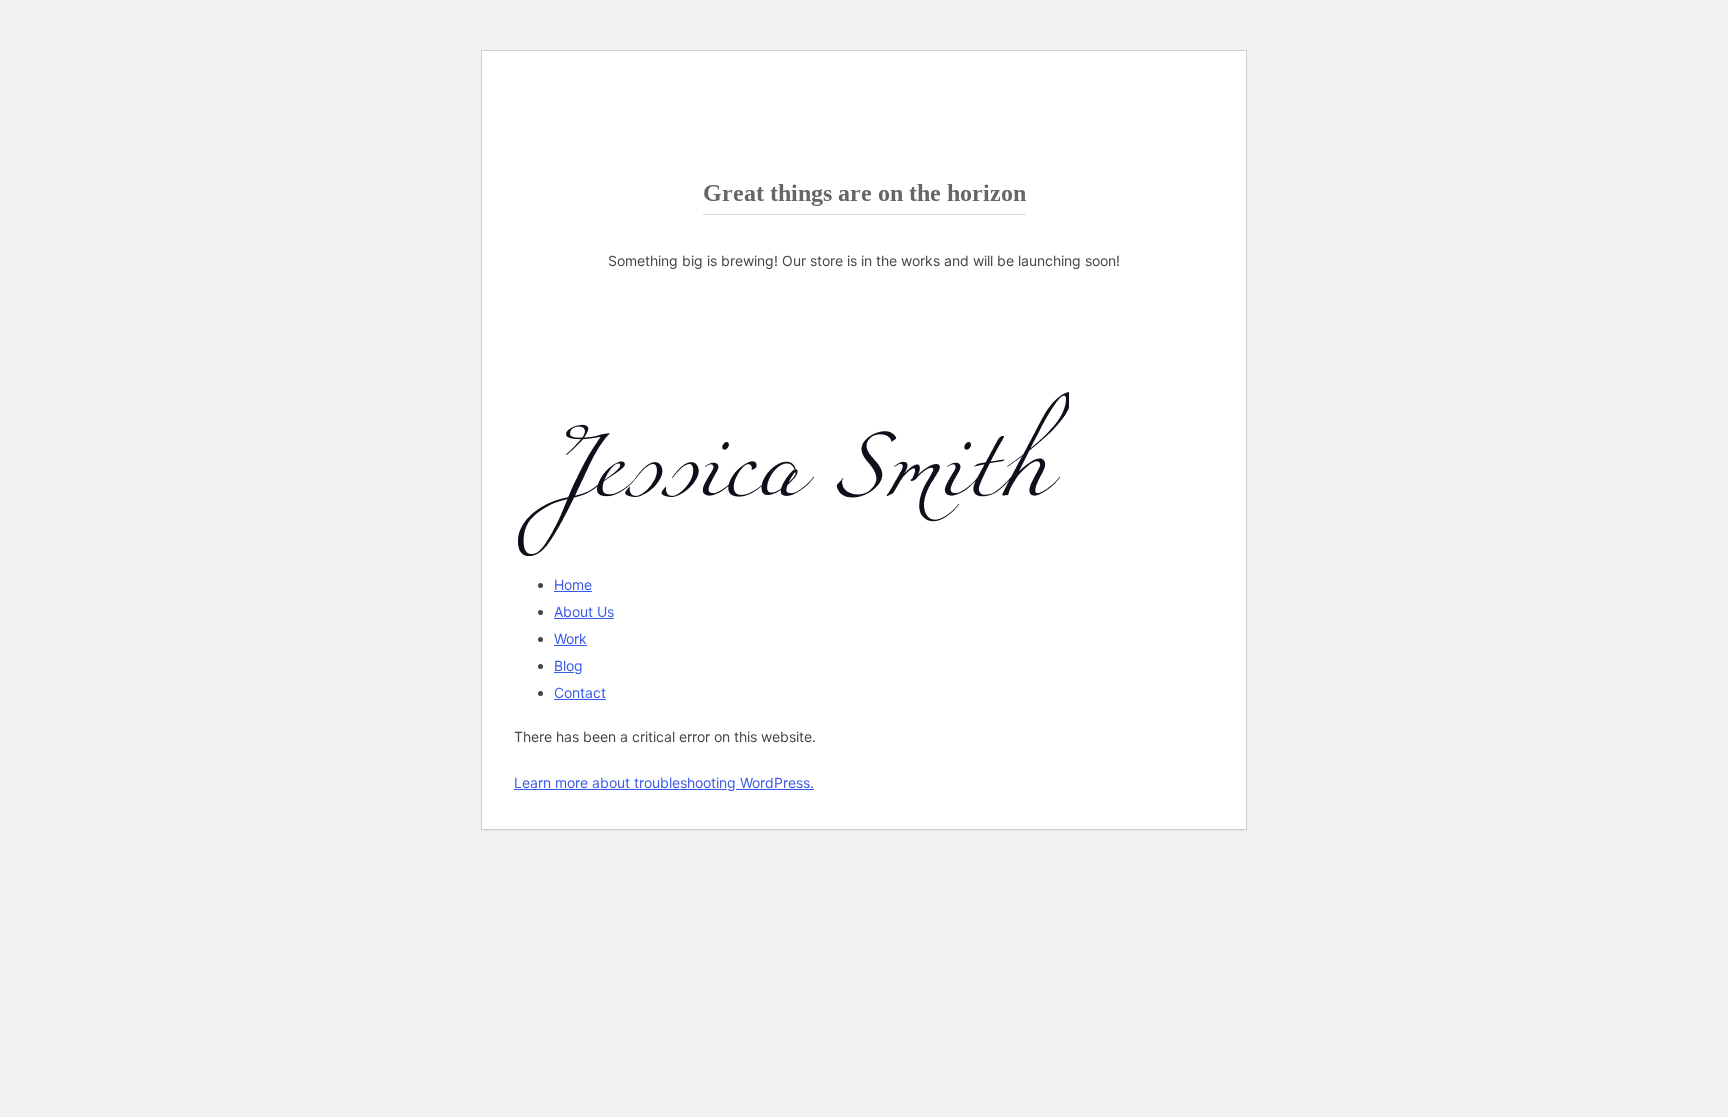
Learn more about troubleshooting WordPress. (664, 782)
